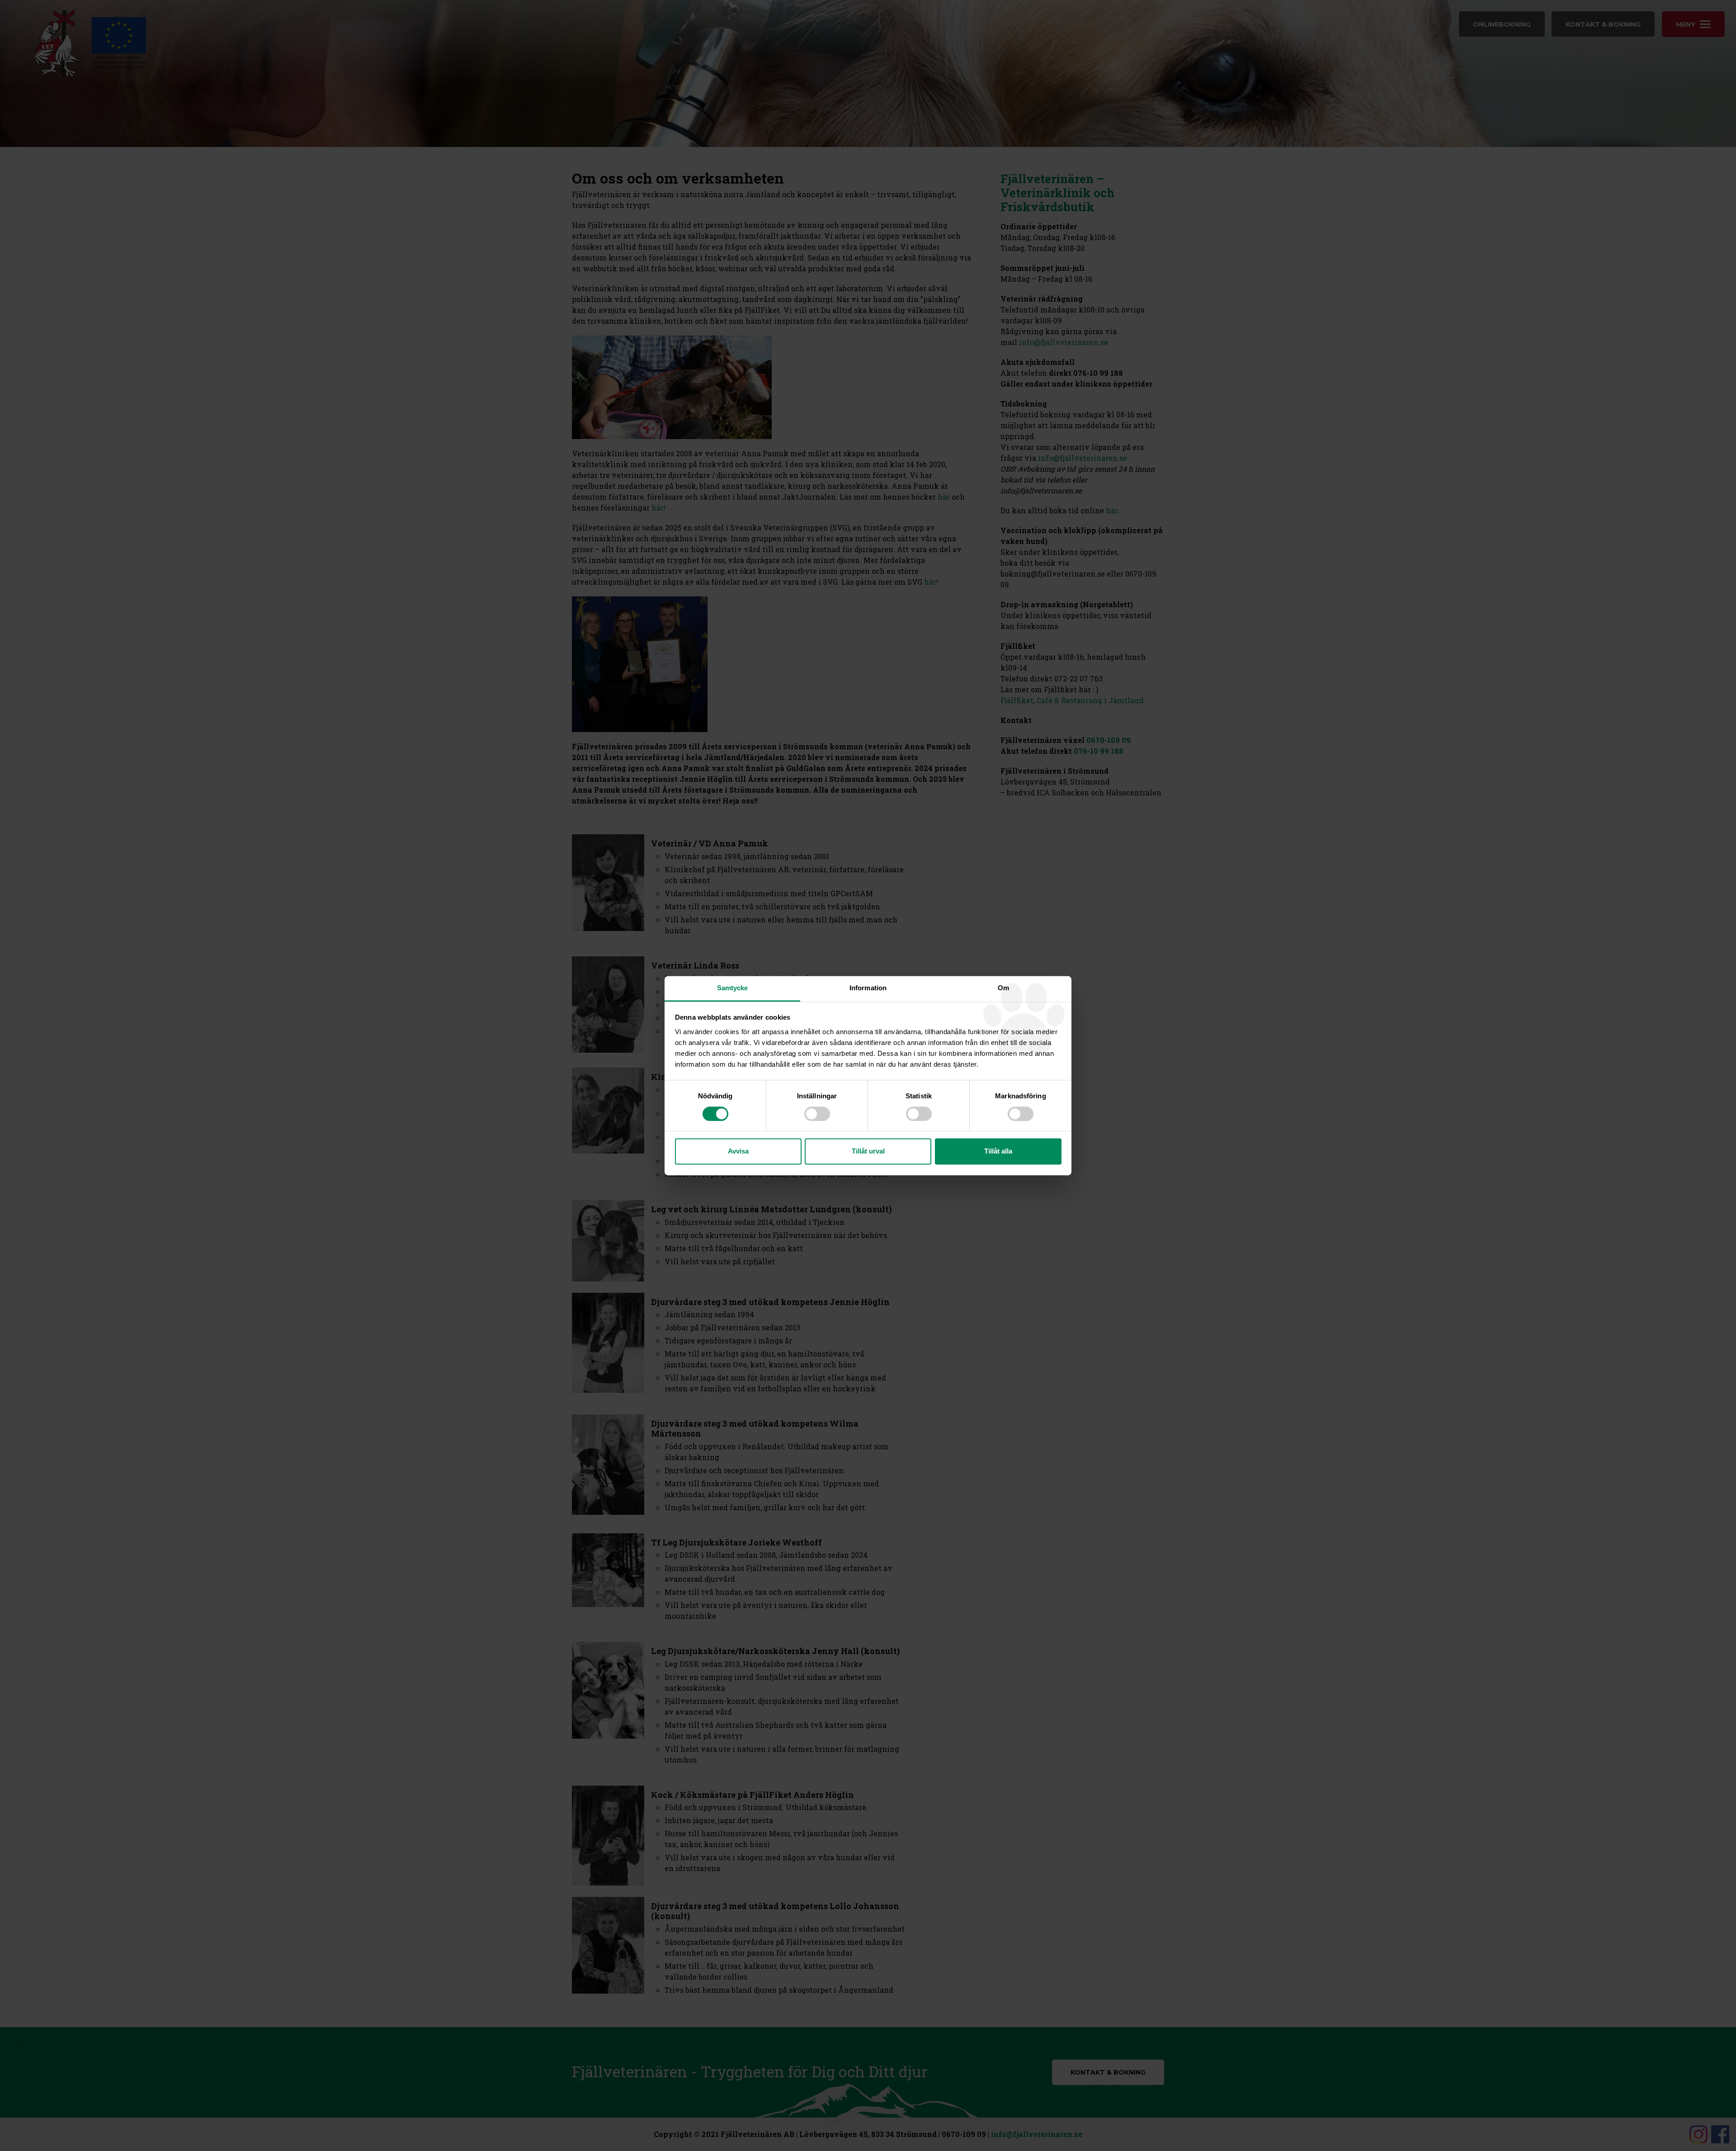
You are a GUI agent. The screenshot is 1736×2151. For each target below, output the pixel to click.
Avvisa (738, 1151)
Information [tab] (868, 988)
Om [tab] (1003, 988)
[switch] (817, 1114)
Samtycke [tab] (733, 988)
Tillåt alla (998, 1151)
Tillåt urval (868, 1151)
